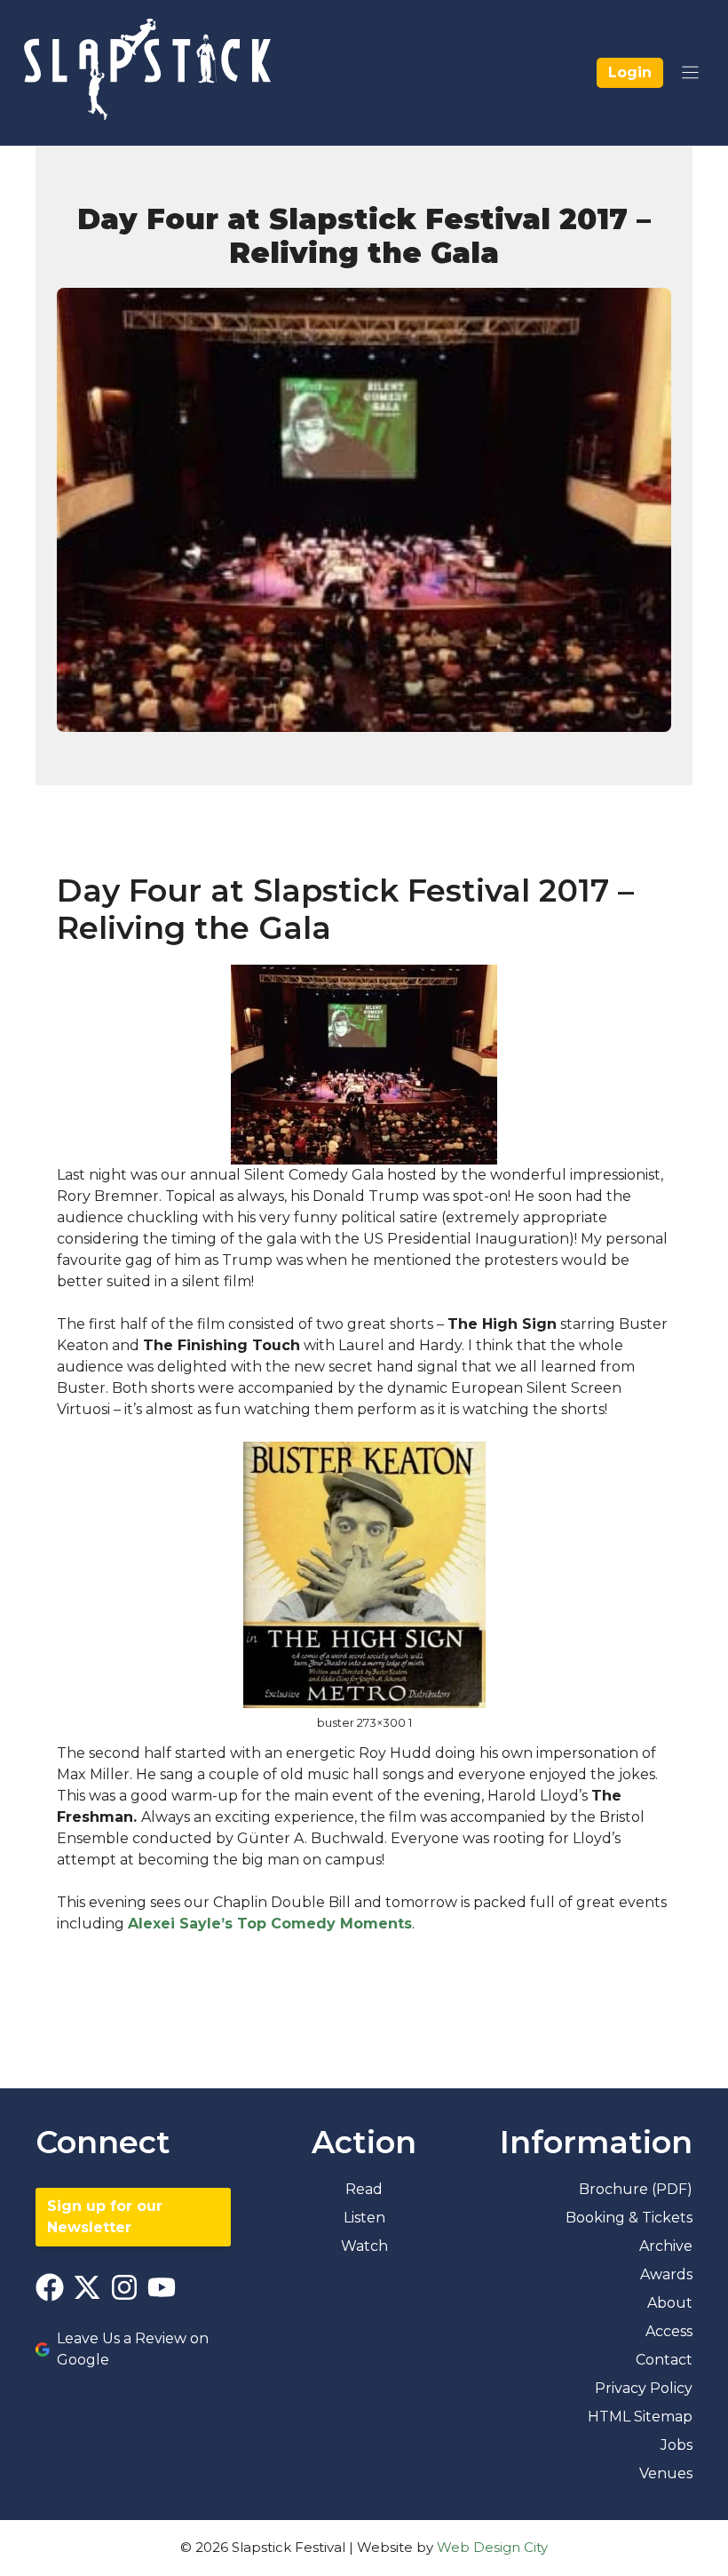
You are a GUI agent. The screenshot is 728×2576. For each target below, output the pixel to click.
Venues (666, 2473)
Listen (364, 2218)
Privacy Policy (644, 2388)
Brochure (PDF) (636, 2189)
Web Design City (492, 2547)
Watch (364, 2246)
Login (630, 72)
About (670, 2303)
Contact (664, 2360)
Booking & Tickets (629, 2218)
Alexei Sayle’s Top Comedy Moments (270, 1924)
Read (364, 2189)
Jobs (677, 2445)
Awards (666, 2274)
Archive (666, 2246)
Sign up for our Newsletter (105, 2217)
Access (669, 2331)
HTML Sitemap (640, 2417)
